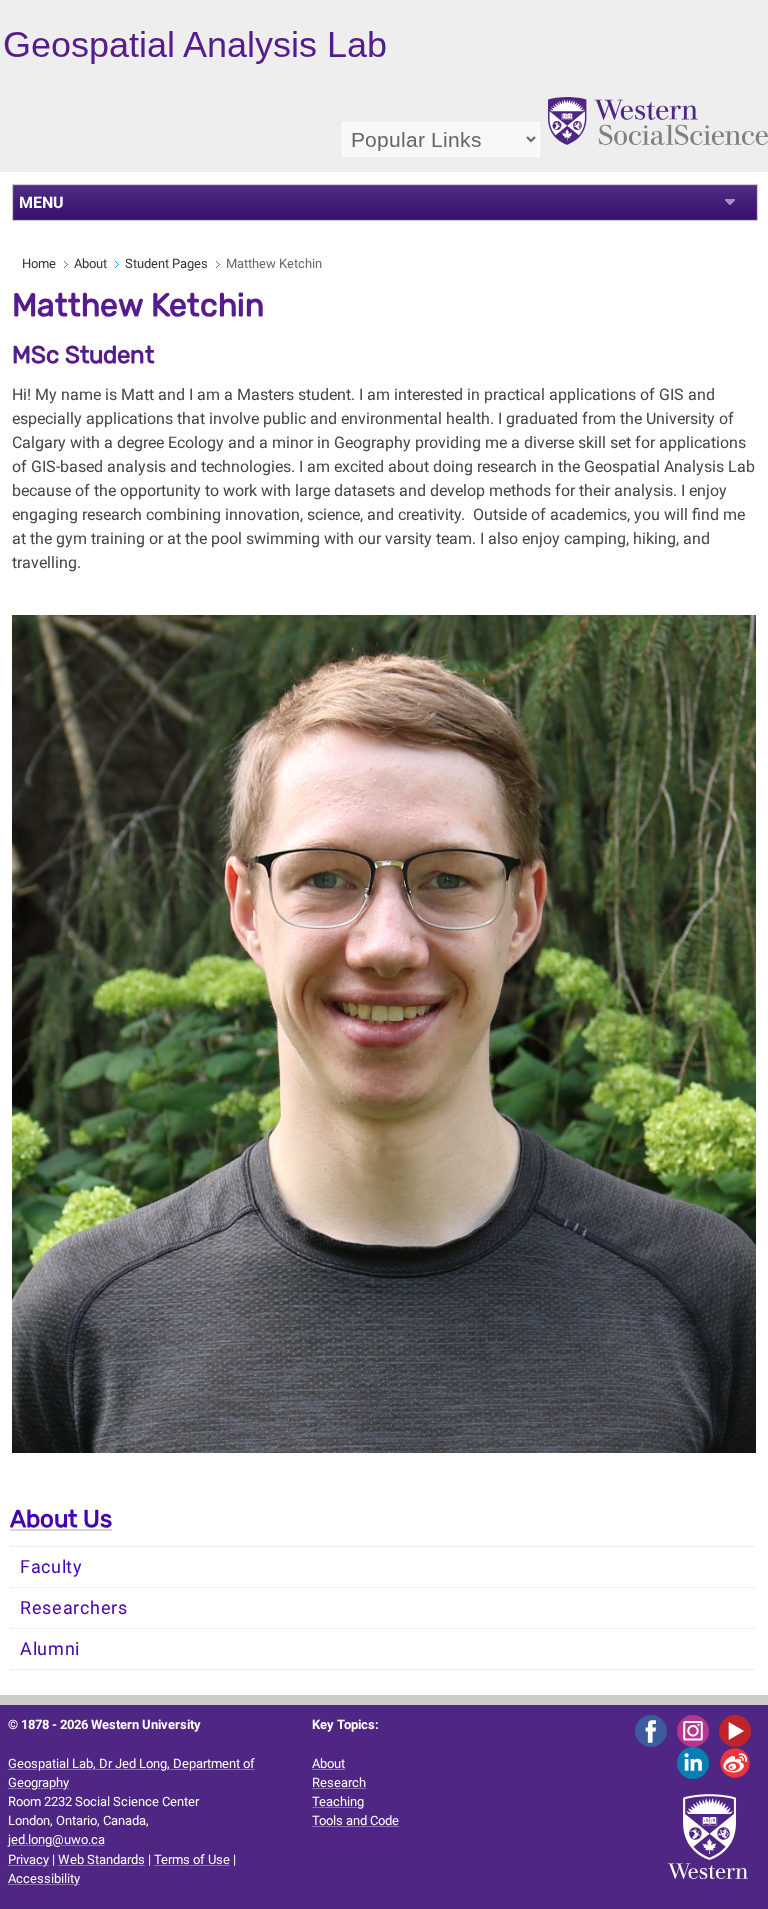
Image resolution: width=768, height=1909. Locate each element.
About (90, 263)
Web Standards (101, 1859)
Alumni (50, 1649)
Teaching (338, 1801)
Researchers (74, 1608)
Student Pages (166, 263)
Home (39, 263)
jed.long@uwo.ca (56, 1839)
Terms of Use (192, 1859)
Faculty (51, 1567)
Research (339, 1782)
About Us (61, 1519)
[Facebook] (654, 1730)
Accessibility (44, 1878)
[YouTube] (738, 1730)
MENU (41, 202)
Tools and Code (355, 1820)
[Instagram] (696, 1730)
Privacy (28, 1859)
